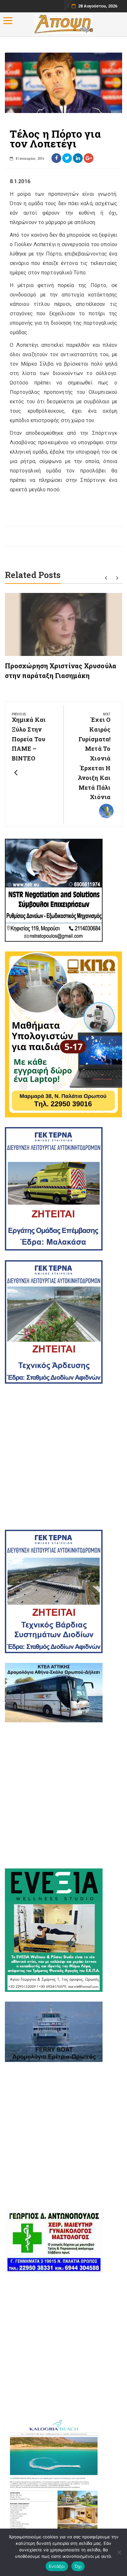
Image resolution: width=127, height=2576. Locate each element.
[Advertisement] (63, 1457)
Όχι (78, 2566)
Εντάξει (57, 2566)
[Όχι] (119, 2552)
